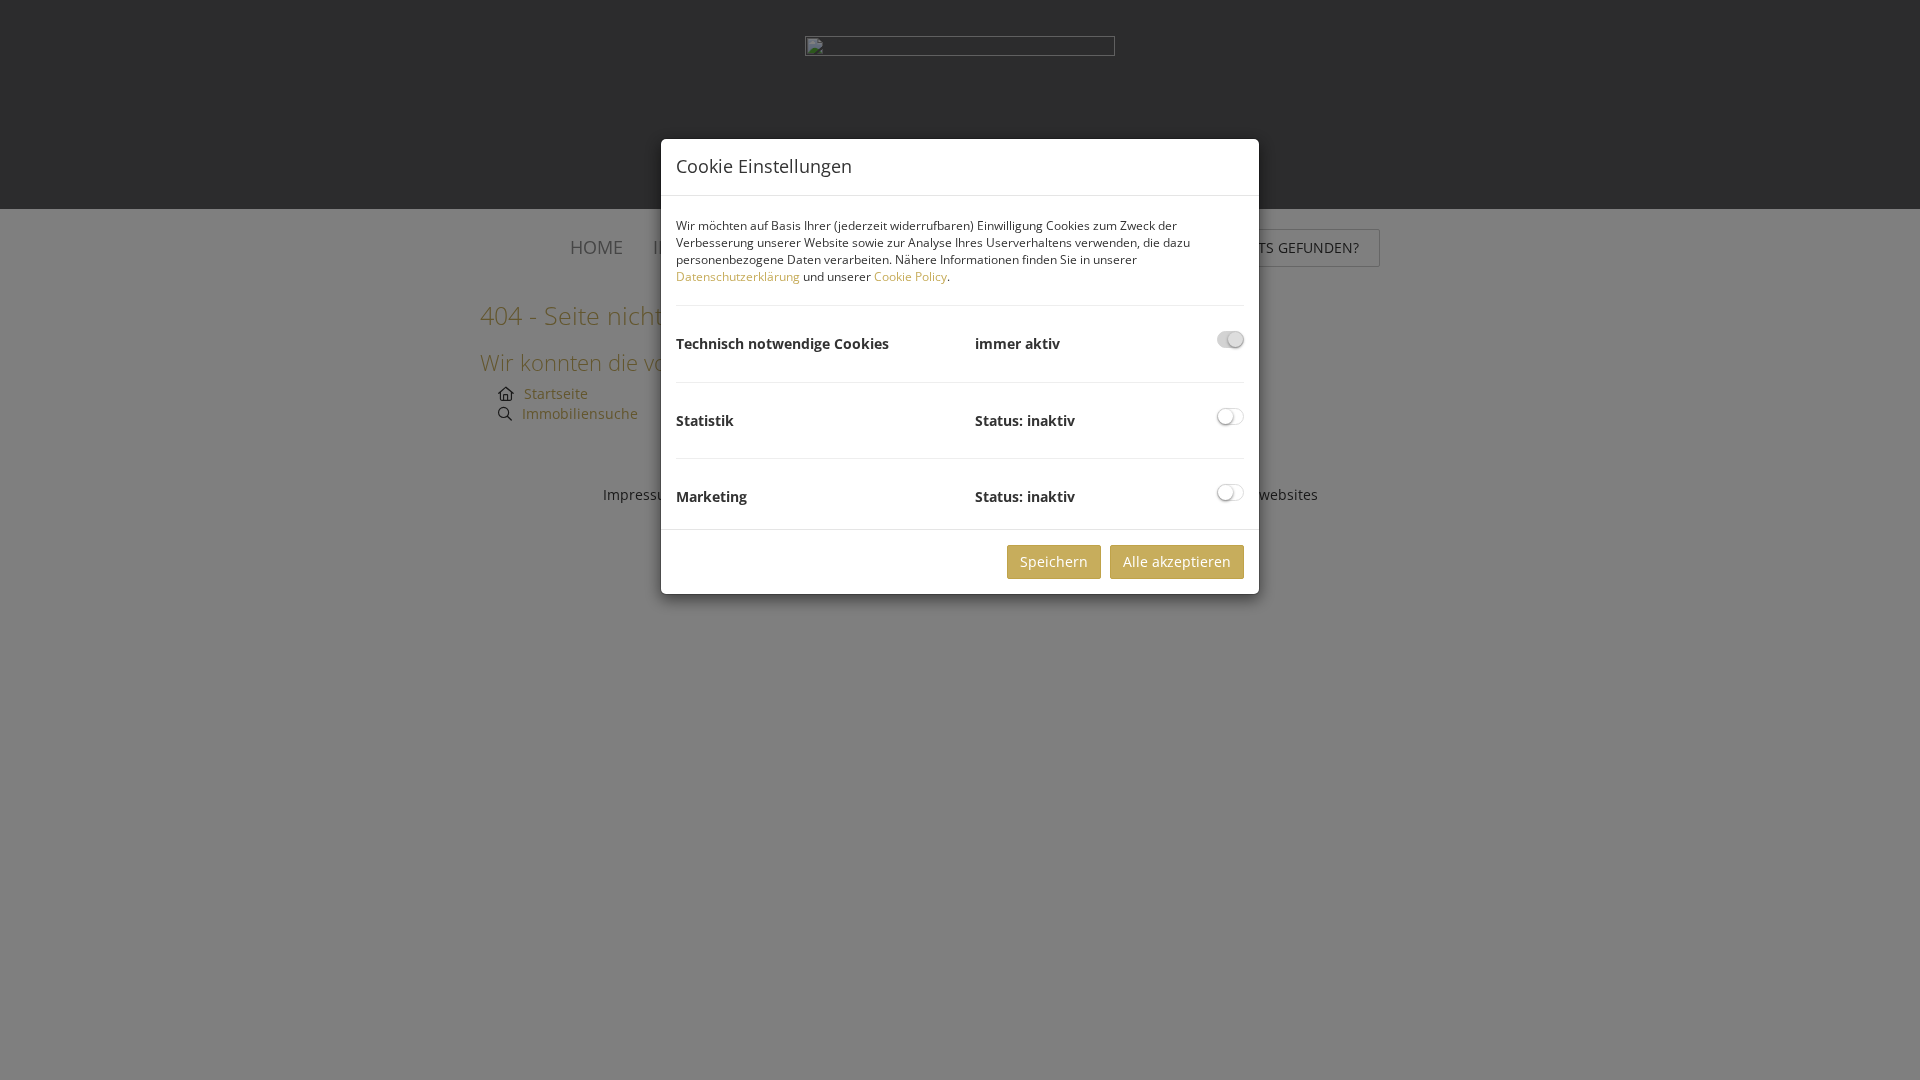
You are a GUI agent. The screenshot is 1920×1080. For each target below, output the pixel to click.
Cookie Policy (910, 276)
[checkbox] (1230, 339)
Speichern (1054, 561)
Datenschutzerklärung (738, 276)
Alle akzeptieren (1177, 561)
